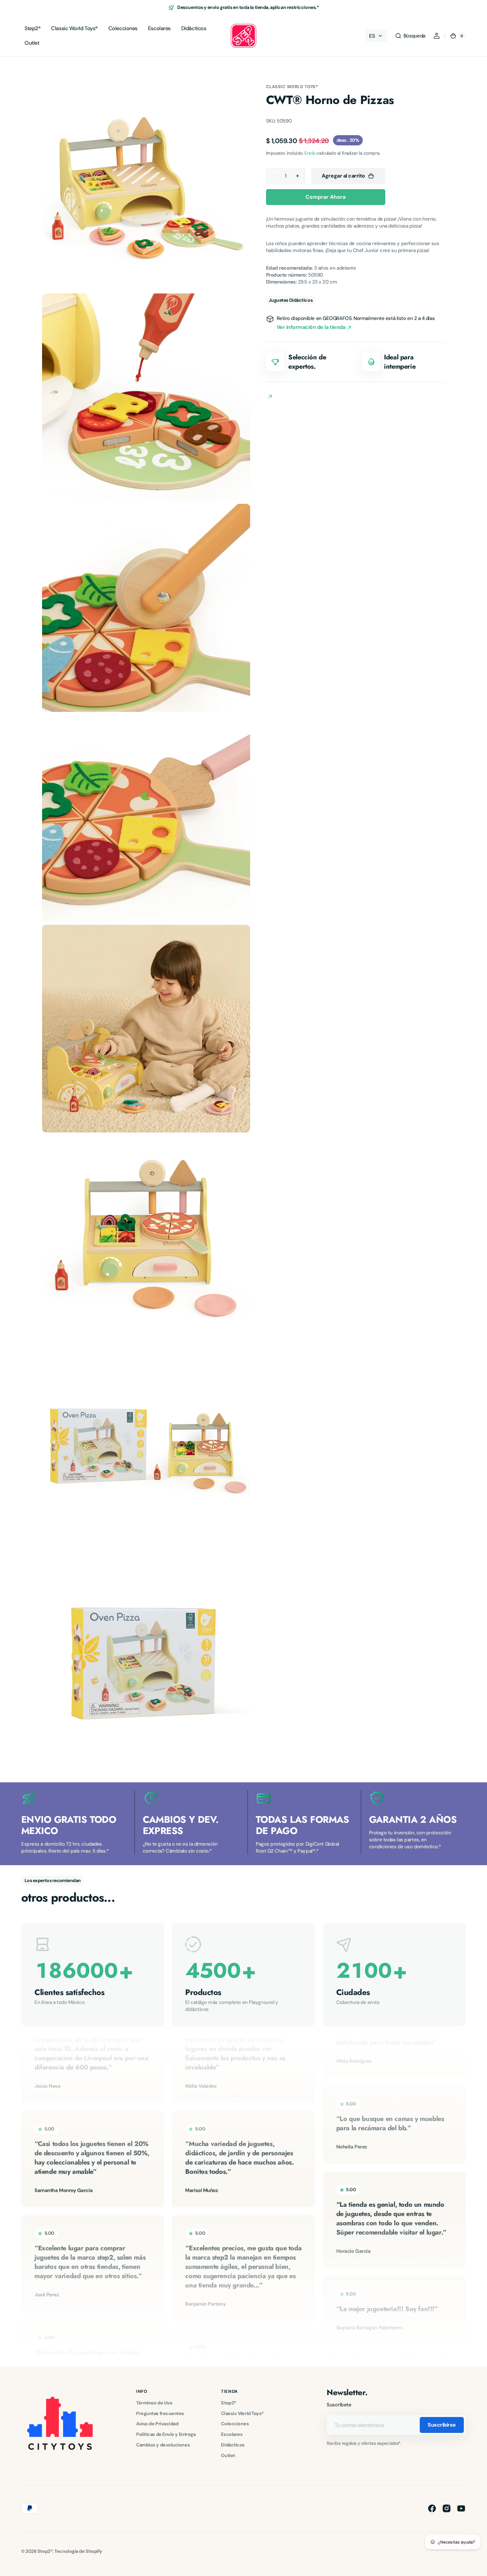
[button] (410, 36)
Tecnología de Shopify (78, 2551)
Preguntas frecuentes (160, 2413)
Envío (310, 153)
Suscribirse (442, 2425)
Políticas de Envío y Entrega (166, 2434)
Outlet (228, 2455)
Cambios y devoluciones (163, 2445)
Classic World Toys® (292, 87)
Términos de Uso (154, 2403)
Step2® (228, 2403)
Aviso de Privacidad (157, 2424)
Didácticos (233, 2445)
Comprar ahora (325, 197)
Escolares (232, 2434)
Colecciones (235, 2424)
